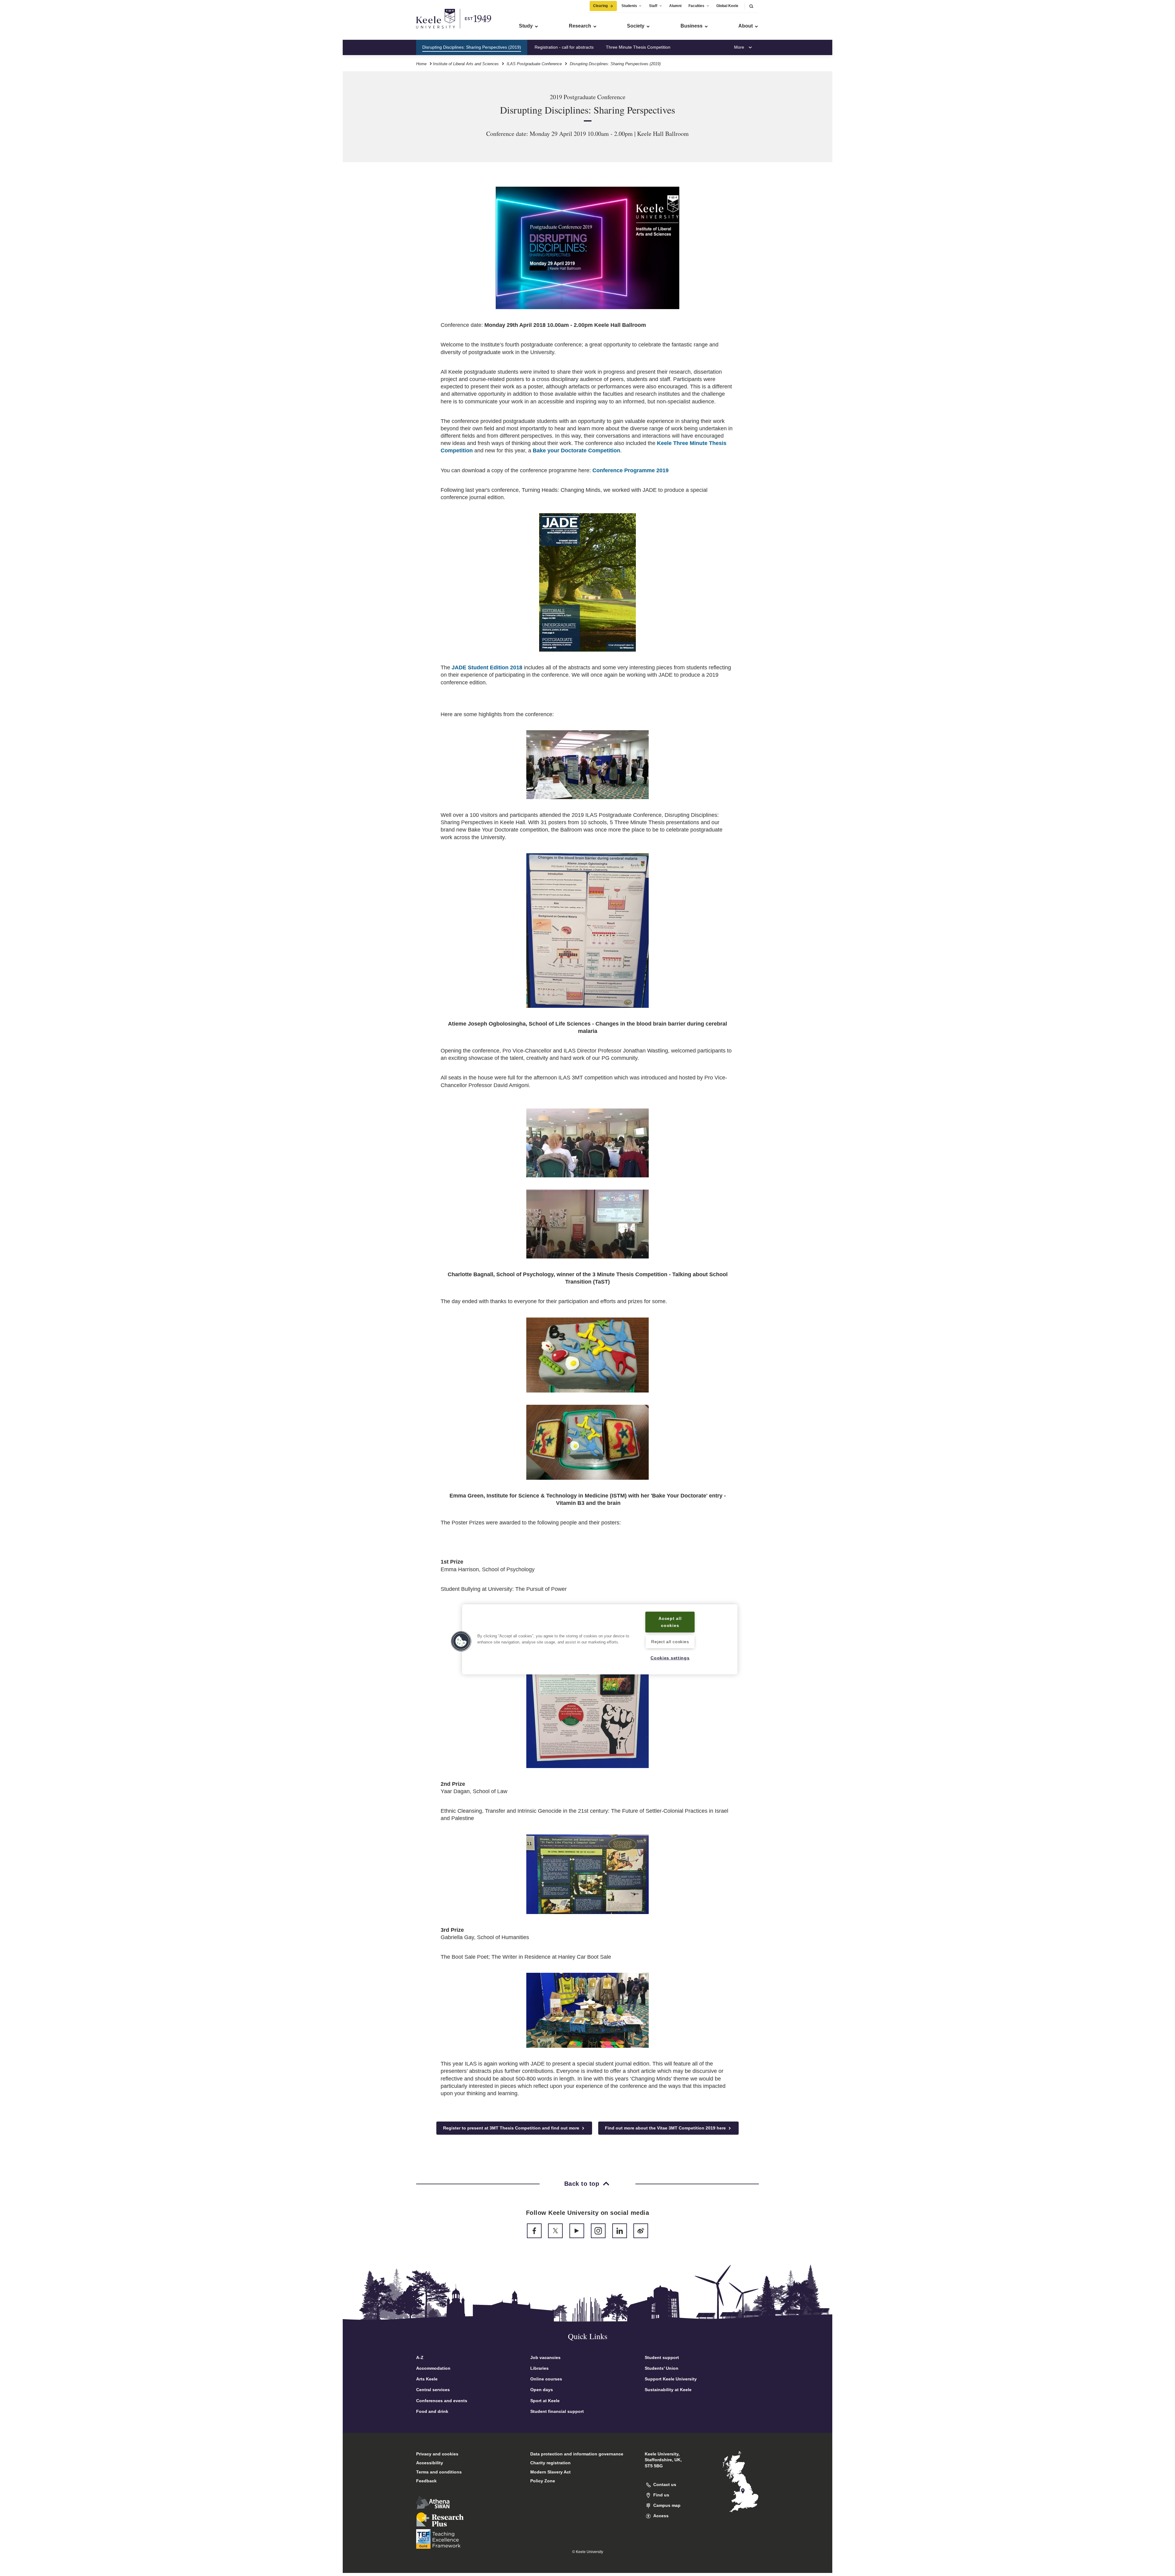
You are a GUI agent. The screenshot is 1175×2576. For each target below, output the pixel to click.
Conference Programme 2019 (630, 470)
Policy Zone (543, 2481)
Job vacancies (545, 2357)
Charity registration (550, 2463)
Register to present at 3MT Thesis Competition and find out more (512, 2128)
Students (629, 6)
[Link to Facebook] (534, 2231)
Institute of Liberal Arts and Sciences (466, 64)
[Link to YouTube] (577, 2231)
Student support (662, 2357)
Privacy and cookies (437, 2454)
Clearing (600, 6)
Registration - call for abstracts (564, 47)
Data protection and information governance (577, 2454)
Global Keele (727, 6)
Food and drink (432, 2411)
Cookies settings (670, 1658)
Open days (542, 2390)
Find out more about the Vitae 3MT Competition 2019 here (666, 2128)
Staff (653, 6)
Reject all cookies (670, 1642)
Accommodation (433, 2368)
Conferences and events (442, 2401)
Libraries (539, 2368)
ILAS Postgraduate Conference (534, 64)
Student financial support (557, 2411)
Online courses (546, 2379)
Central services (433, 2390)
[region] (600, 1639)
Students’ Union (662, 2368)
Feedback (426, 2481)
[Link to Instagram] (598, 2231)
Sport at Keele (545, 2401)
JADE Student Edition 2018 (487, 667)
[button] (751, 6)
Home (421, 64)
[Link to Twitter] (555, 2231)
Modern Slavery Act (550, 2472)
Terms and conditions (439, 2472)
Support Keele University (671, 2379)
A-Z (420, 2357)
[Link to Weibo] (641, 2231)
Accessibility (430, 2463)
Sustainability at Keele (668, 2390)
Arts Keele (427, 2379)
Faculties (696, 6)
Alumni (675, 6)
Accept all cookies (670, 1622)
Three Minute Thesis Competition (638, 47)
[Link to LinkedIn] (620, 2231)
